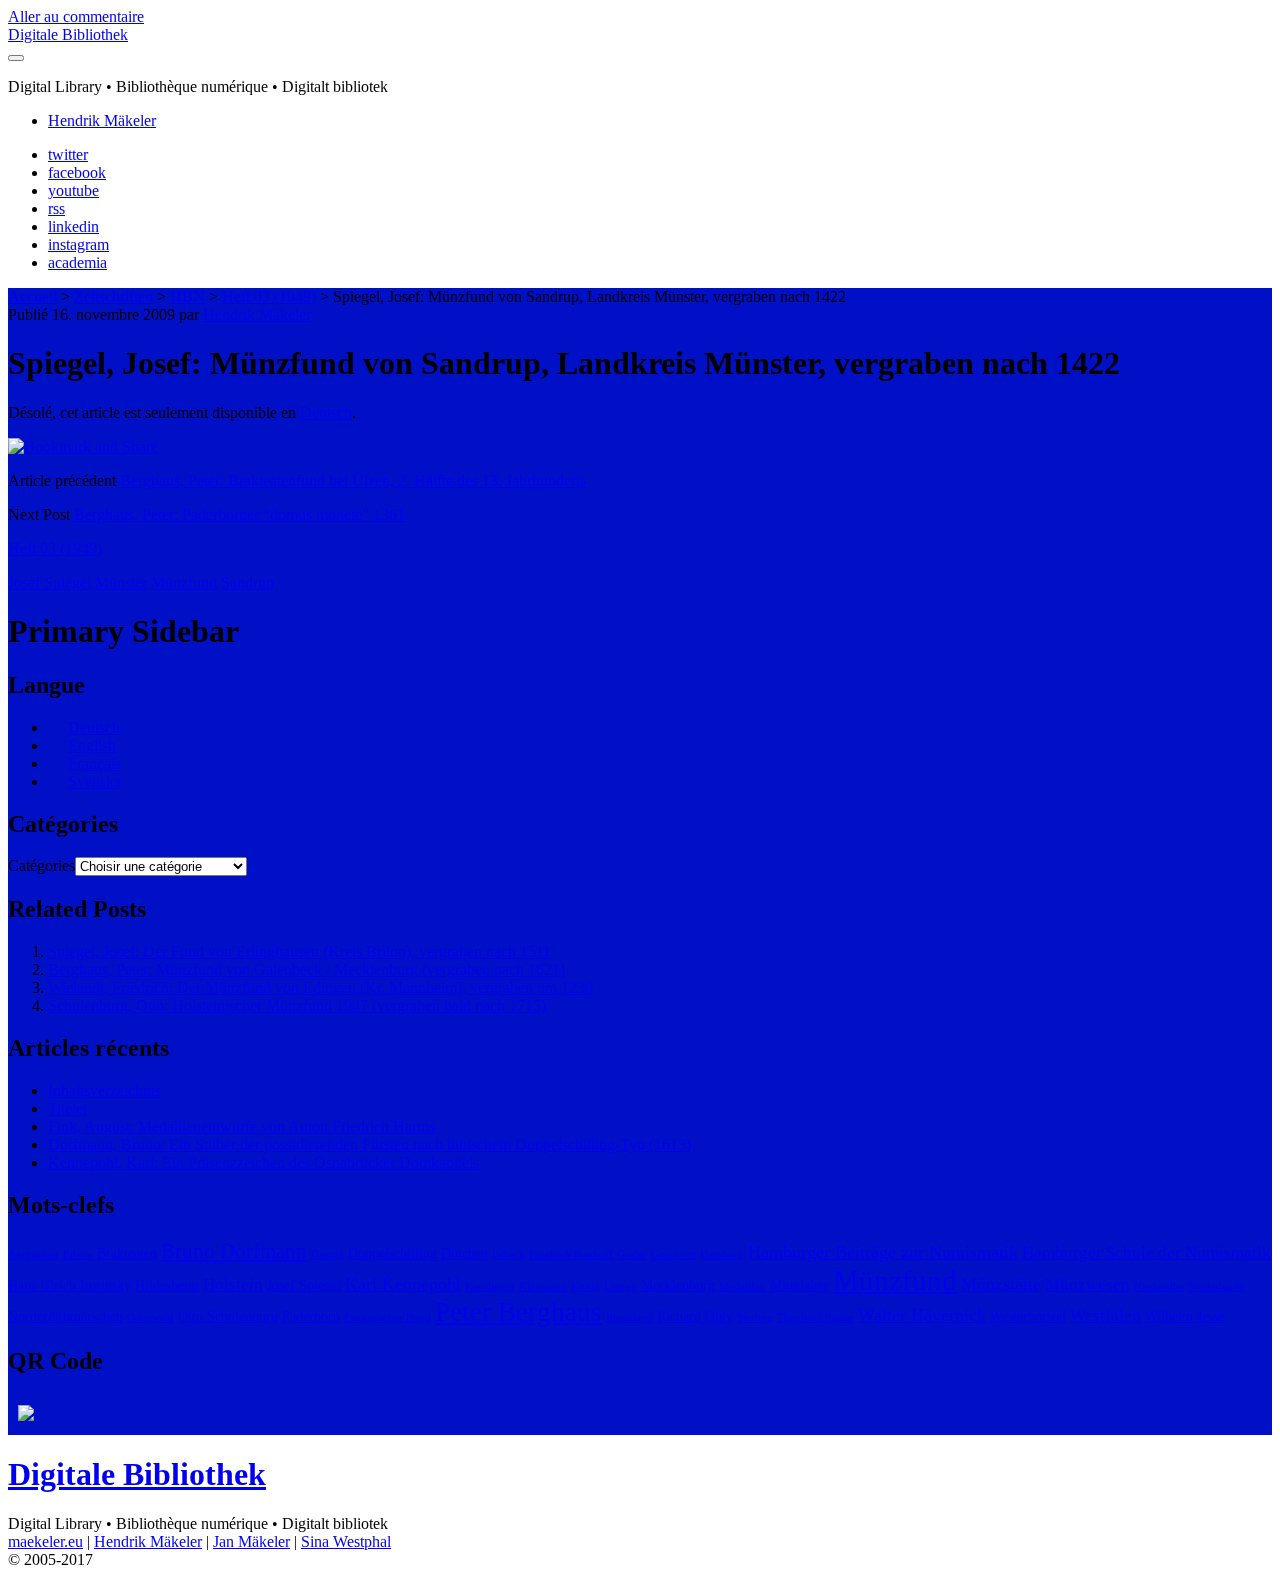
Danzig (327, 1254)
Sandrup (247, 582)
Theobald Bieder (815, 1317)
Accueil (32, 296)
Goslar (632, 1254)
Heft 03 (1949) (269, 296)
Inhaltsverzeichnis (104, 1090)
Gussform (673, 1254)
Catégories (41, 865)
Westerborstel (1028, 1316)
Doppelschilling (392, 1253)
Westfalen (1105, 1315)
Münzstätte (1001, 1284)
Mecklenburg (678, 1285)
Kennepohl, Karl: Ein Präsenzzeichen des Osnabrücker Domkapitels (263, 1162)
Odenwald (150, 1317)
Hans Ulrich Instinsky (69, 1285)
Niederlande (1216, 1286)
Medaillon (742, 1286)
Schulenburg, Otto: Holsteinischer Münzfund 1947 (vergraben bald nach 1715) (297, 1005)
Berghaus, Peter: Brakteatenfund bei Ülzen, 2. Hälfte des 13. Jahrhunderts (353, 480)
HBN (187, 296)
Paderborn (311, 1316)
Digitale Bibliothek (68, 34)
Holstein (233, 1284)
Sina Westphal (346, 1541)
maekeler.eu (45, 1541)
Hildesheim (167, 1285)
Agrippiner (33, 1254)
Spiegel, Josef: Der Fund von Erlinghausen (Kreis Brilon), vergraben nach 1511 (299, 951)
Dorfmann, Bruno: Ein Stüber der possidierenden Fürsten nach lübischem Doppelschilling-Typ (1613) (369, 1144)
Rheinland (629, 1317)
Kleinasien (543, 1286)
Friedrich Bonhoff (571, 1254)
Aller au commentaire (76, 16)
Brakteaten (127, 1253)
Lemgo (620, 1286)
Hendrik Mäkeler (102, 120)
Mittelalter (799, 1285)
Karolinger (490, 1286)
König (585, 1286)
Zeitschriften (113, 296)
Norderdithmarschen (65, 1316)
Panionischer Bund (387, 1317)
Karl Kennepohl (403, 1284)
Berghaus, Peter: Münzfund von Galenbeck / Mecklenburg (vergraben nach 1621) (306, 969)
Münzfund (184, 582)
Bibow (78, 1254)
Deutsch (326, 412)
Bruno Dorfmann (234, 1251)
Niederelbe (1159, 1286)
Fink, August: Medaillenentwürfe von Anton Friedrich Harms (241, 1126)
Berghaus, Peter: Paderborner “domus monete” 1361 (239, 514)
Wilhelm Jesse (1184, 1316)
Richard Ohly (695, 1316)
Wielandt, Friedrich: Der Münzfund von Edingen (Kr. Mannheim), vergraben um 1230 (320, 987)
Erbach (508, 1254)
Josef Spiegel (49, 582)
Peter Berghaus (518, 1312)
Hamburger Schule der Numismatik (1146, 1252)
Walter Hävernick (922, 1315)
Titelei (67, 1108)
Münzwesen (1087, 1284)
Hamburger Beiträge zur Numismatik (883, 1252)
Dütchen (464, 1253)
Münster (121, 582)
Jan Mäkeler (251, 1541)
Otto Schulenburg (228, 1316)
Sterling (755, 1317)
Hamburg (722, 1254)
